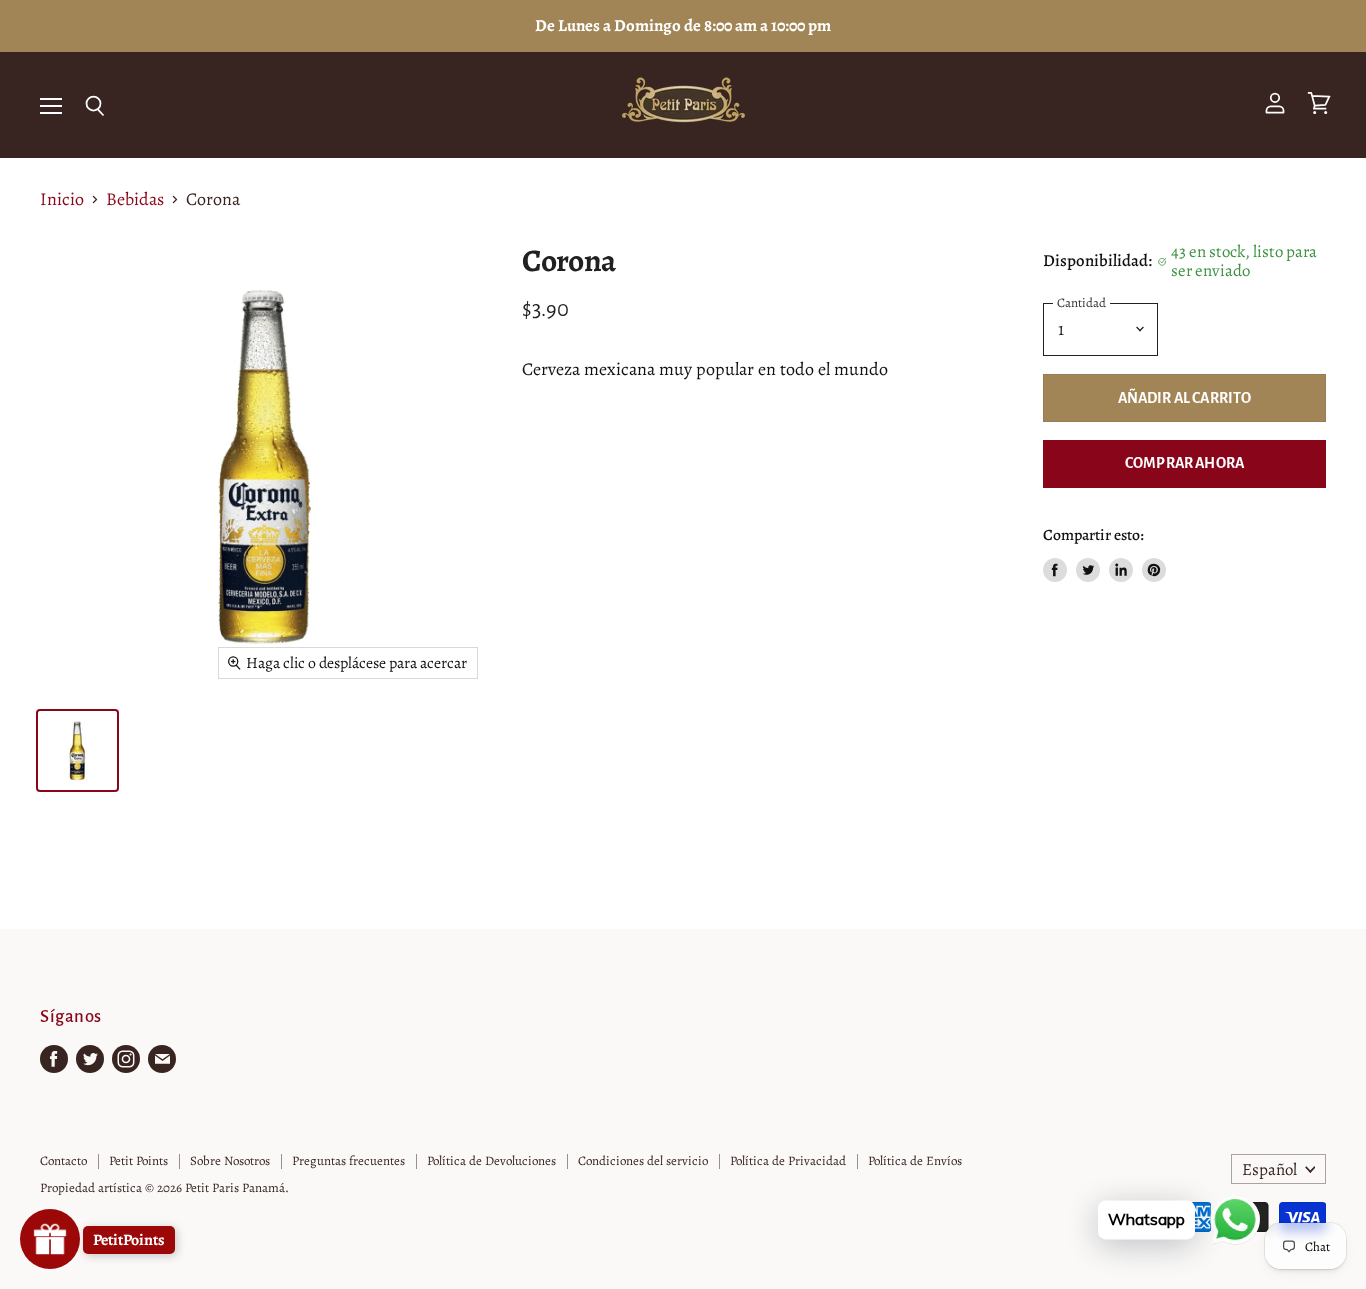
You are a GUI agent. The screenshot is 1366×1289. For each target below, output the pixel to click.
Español (1269, 1169)
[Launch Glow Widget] (50, 1239)
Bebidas (135, 199)
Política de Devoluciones (491, 1160)
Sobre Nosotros (230, 1160)
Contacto (63, 1160)
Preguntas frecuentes (348, 1160)
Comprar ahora (1184, 463)
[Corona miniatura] (77, 750)
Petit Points (138, 1160)
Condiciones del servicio (643, 1160)
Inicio (62, 199)
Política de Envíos (915, 1160)
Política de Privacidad (788, 1160)
